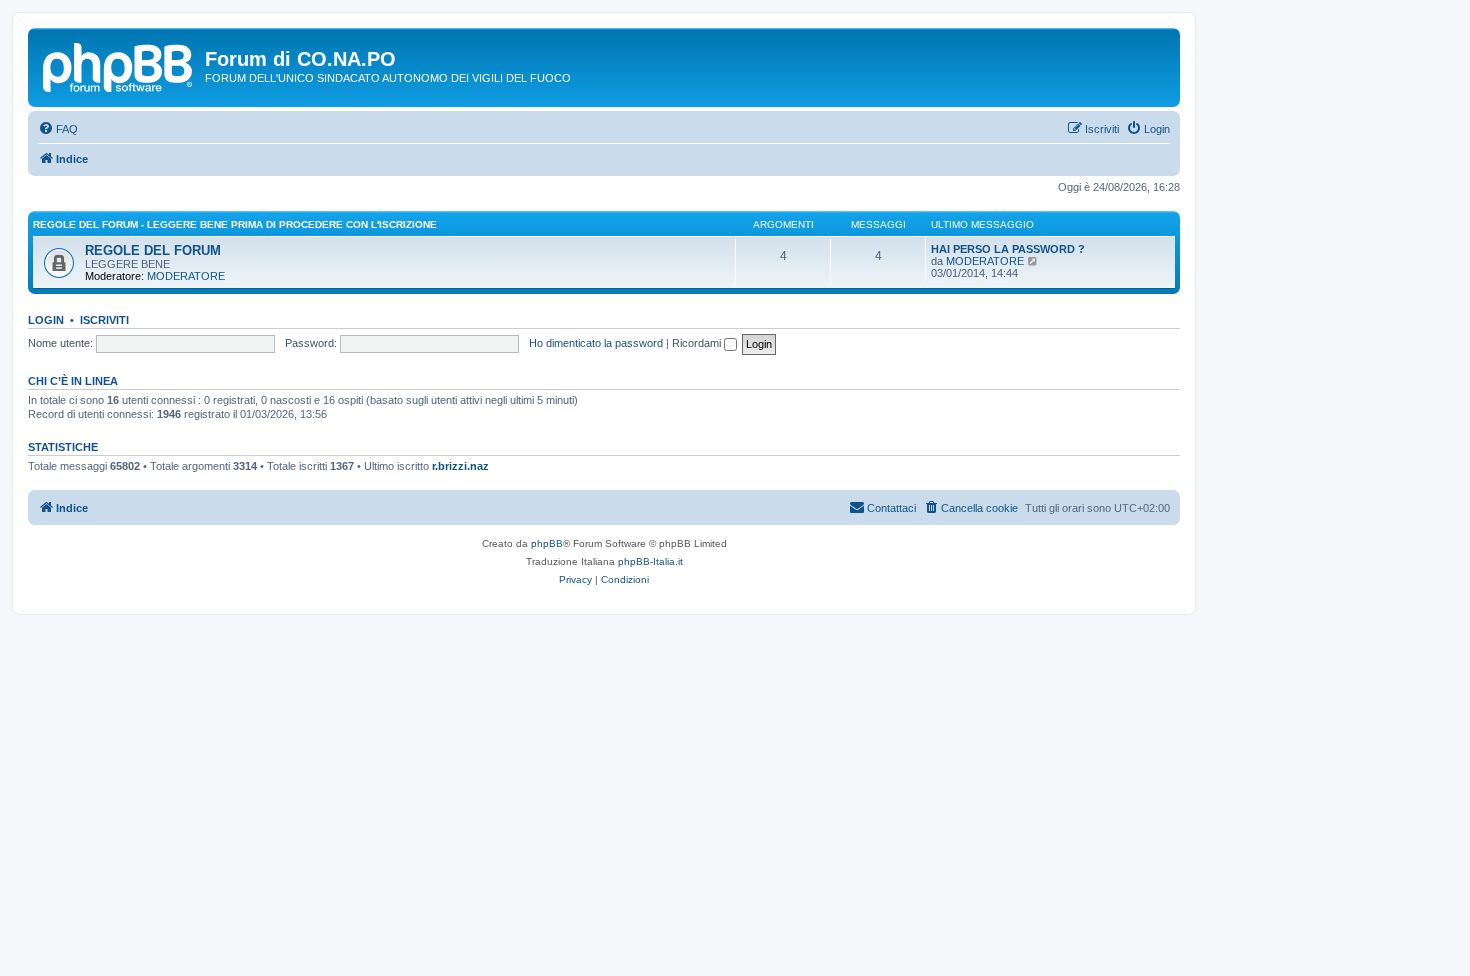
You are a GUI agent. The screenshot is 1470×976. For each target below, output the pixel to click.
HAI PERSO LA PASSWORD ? (1008, 249)
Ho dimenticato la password (596, 343)
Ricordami (698, 343)
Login (46, 320)
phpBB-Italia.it (650, 561)
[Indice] (119, 65)
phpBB (547, 543)
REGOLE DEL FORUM (153, 250)
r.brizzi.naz (460, 466)
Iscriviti (104, 320)
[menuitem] (58, 129)
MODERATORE (186, 276)
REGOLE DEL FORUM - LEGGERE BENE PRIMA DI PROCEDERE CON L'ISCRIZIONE (235, 224)
